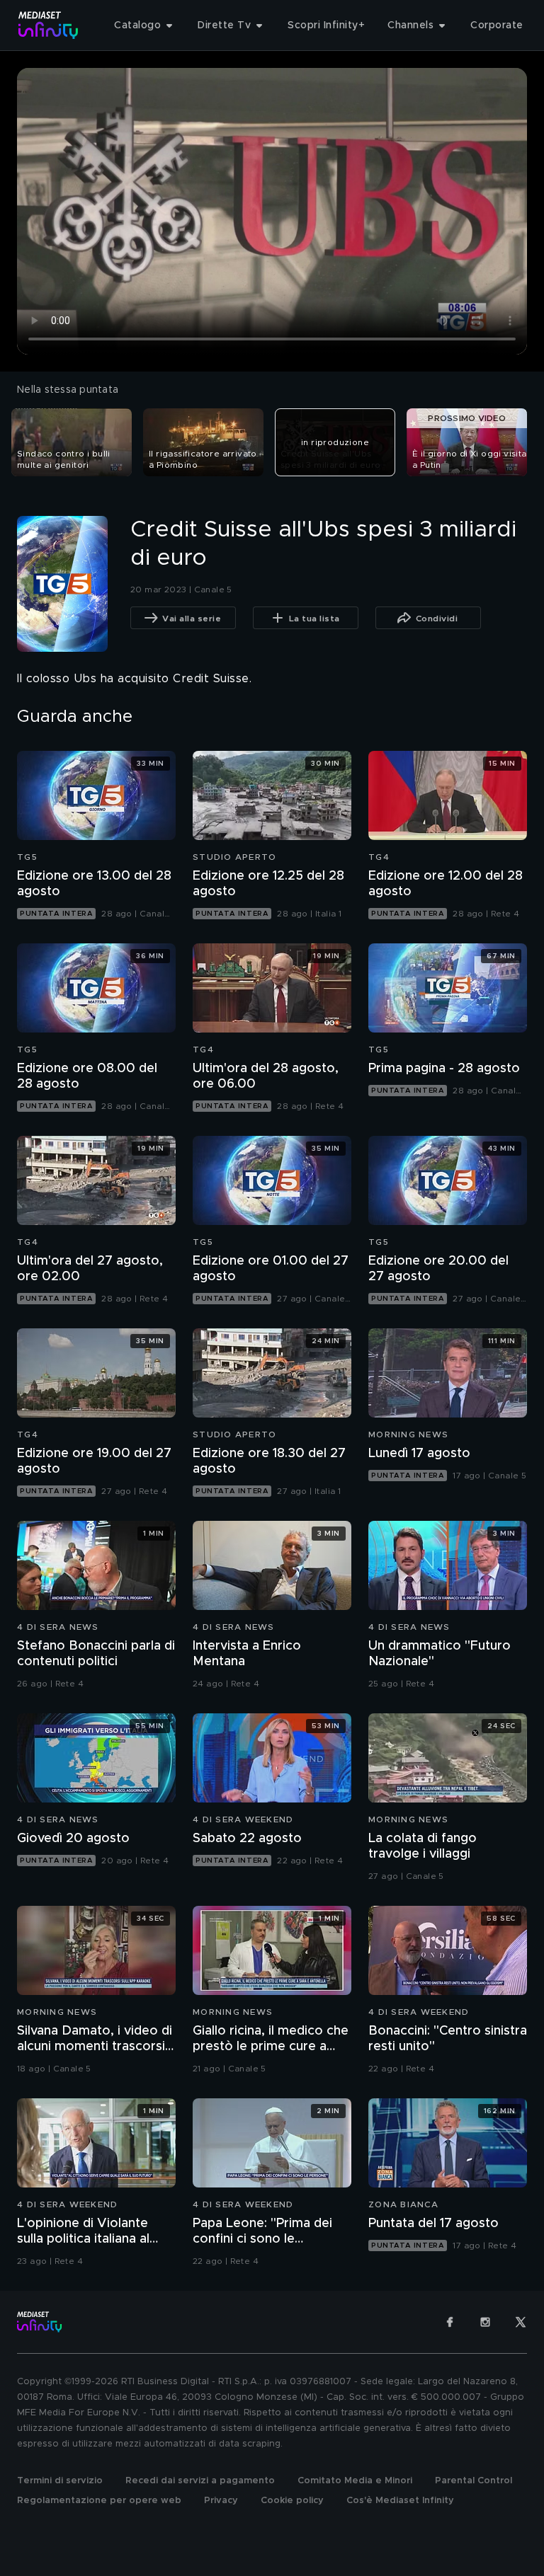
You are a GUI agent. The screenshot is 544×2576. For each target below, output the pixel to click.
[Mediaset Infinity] (49, 25)
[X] (521, 2322)
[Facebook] (450, 2322)
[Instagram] (485, 2322)
